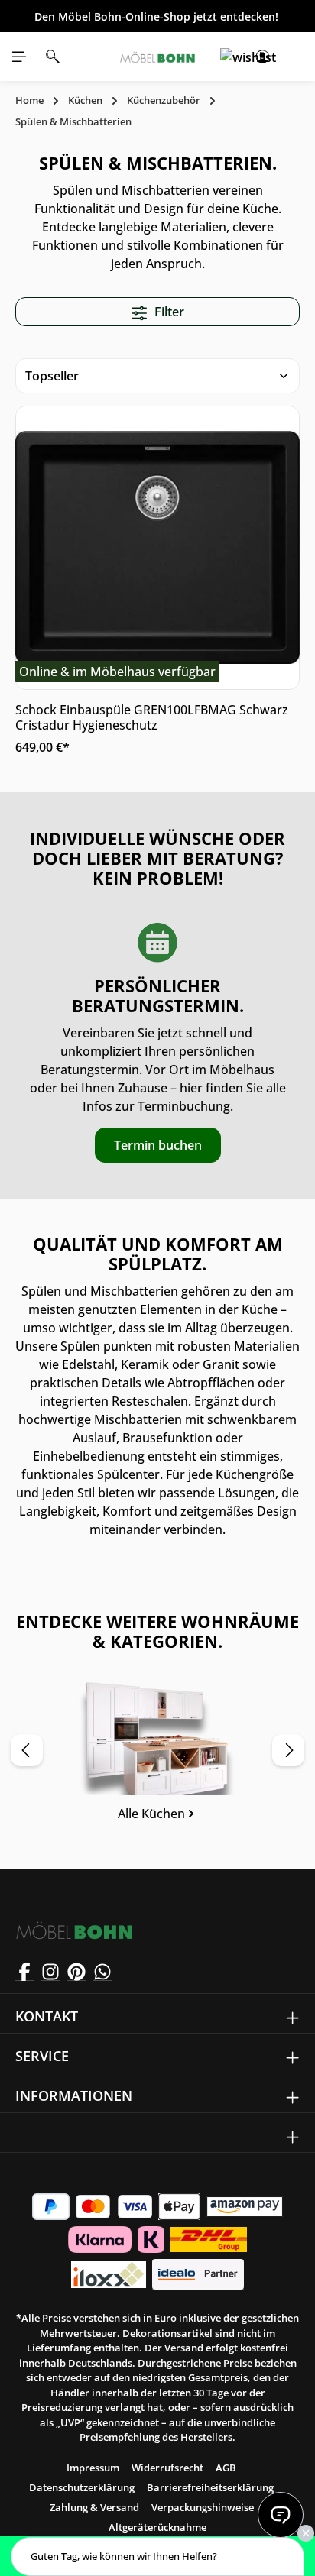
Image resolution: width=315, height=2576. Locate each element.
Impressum (93, 2468)
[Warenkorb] (296, 57)
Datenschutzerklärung (82, 2487)
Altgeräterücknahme (157, 2527)
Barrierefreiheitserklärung (210, 2487)
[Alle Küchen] (157, 1756)
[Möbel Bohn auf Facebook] (24, 1972)
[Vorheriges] (27, 1750)
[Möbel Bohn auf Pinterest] (76, 1972)
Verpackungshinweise (203, 2507)
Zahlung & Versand (94, 2507)
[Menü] (19, 57)
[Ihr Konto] (262, 57)
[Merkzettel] (229, 57)
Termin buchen (158, 1145)
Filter (168, 312)
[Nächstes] (288, 1750)
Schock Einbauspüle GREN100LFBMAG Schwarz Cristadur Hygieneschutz (152, 717)
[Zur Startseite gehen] (158, 57)
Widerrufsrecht (167, 2468)
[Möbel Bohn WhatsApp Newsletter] (102, 1972)
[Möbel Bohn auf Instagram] (50, 1972)
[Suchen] (53, 57)
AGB (226, 2468)
